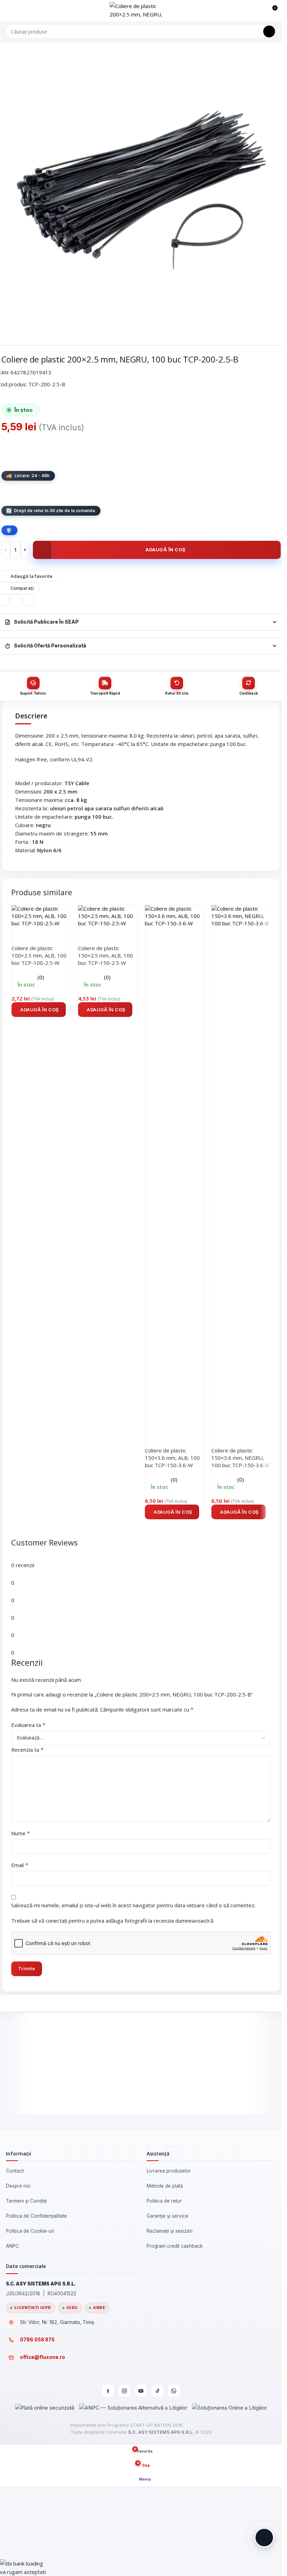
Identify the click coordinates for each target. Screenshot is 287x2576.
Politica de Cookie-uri (30, 2231)
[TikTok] (157, 2391)
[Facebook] (108, 2391)
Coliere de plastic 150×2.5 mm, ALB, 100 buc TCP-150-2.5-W (106, 955)
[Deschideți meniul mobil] (8, 10)
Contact (15, 2171)
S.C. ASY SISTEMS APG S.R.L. (161, 2432)
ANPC (12, 2246)
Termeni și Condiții (26, 2201)
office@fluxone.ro (43, 2357)
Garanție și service (167, 2216)
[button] (39, 1010)
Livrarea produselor (169, 2171)
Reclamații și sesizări (170, 2231)
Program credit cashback (175, 2246)
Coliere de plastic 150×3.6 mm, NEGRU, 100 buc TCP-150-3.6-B (240, 1458)
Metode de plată (165, 2186)
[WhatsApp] (174, 2391)
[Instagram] (125, 2391)
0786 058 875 (37, 2340)
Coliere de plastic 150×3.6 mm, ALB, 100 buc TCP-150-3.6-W (172, 1458)
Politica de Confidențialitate (36, 2216)
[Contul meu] (259, 10)
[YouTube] (141, 2391)
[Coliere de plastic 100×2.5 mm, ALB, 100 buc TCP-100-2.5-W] (41, 915)
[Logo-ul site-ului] (141, 10)
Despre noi (18, 2186)
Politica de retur (164, 2201)
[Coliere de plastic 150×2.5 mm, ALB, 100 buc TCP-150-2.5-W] (107, 915)
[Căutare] (269, 31)
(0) (41, 977)
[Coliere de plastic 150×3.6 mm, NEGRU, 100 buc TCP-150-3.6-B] (241, 1167)
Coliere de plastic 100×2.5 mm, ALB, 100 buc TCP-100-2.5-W (39, 955)
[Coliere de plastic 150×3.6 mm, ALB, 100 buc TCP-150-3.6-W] (174, 1167)
